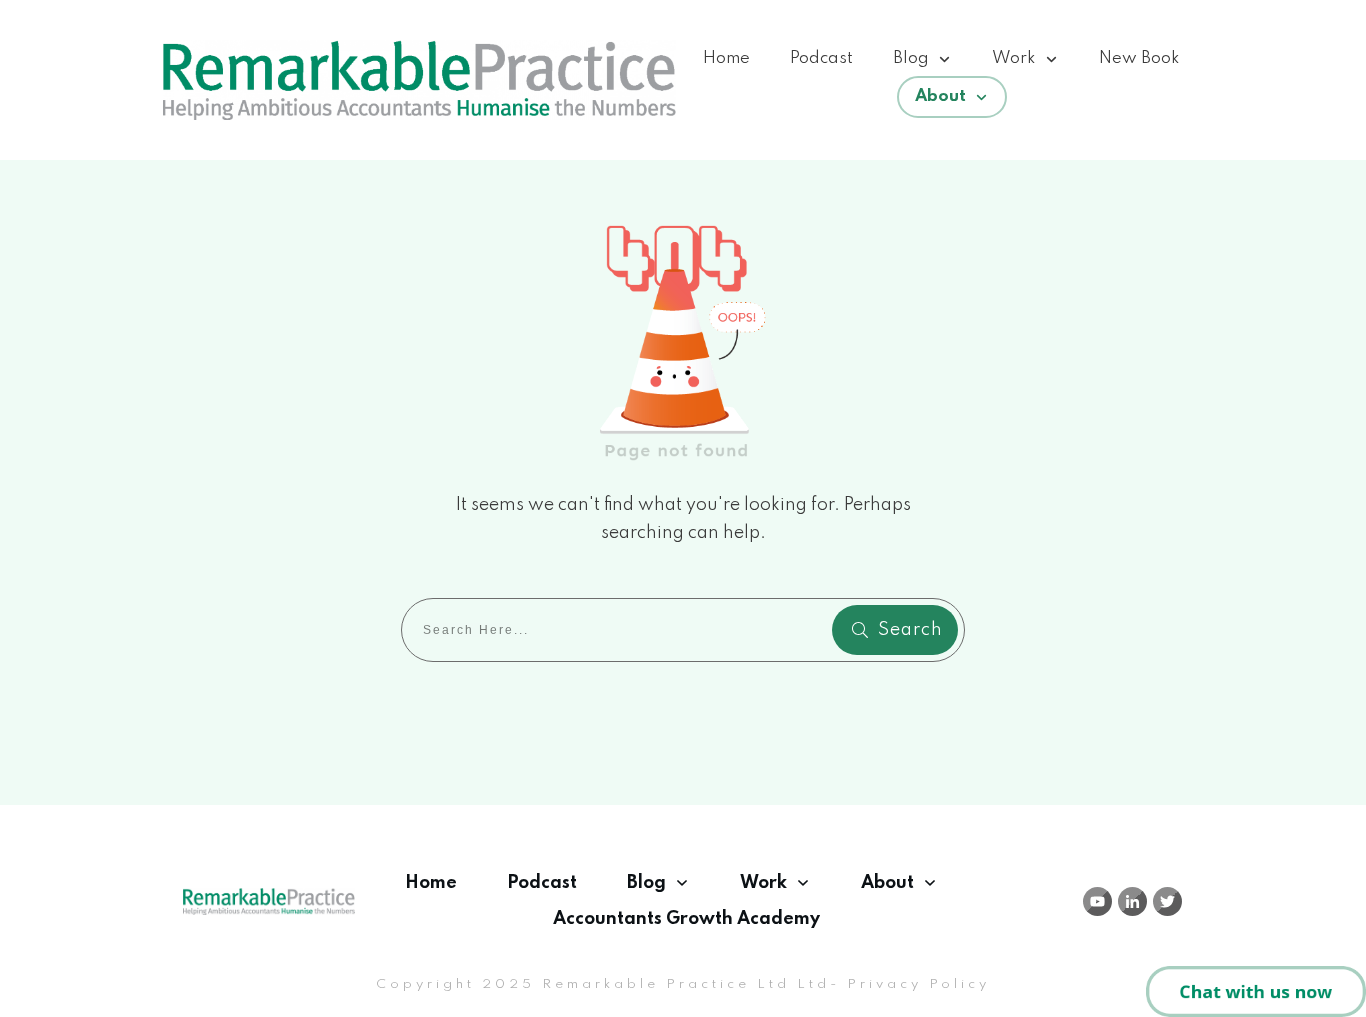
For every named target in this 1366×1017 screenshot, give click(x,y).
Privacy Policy (918, 984)
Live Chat (1256, 991)
